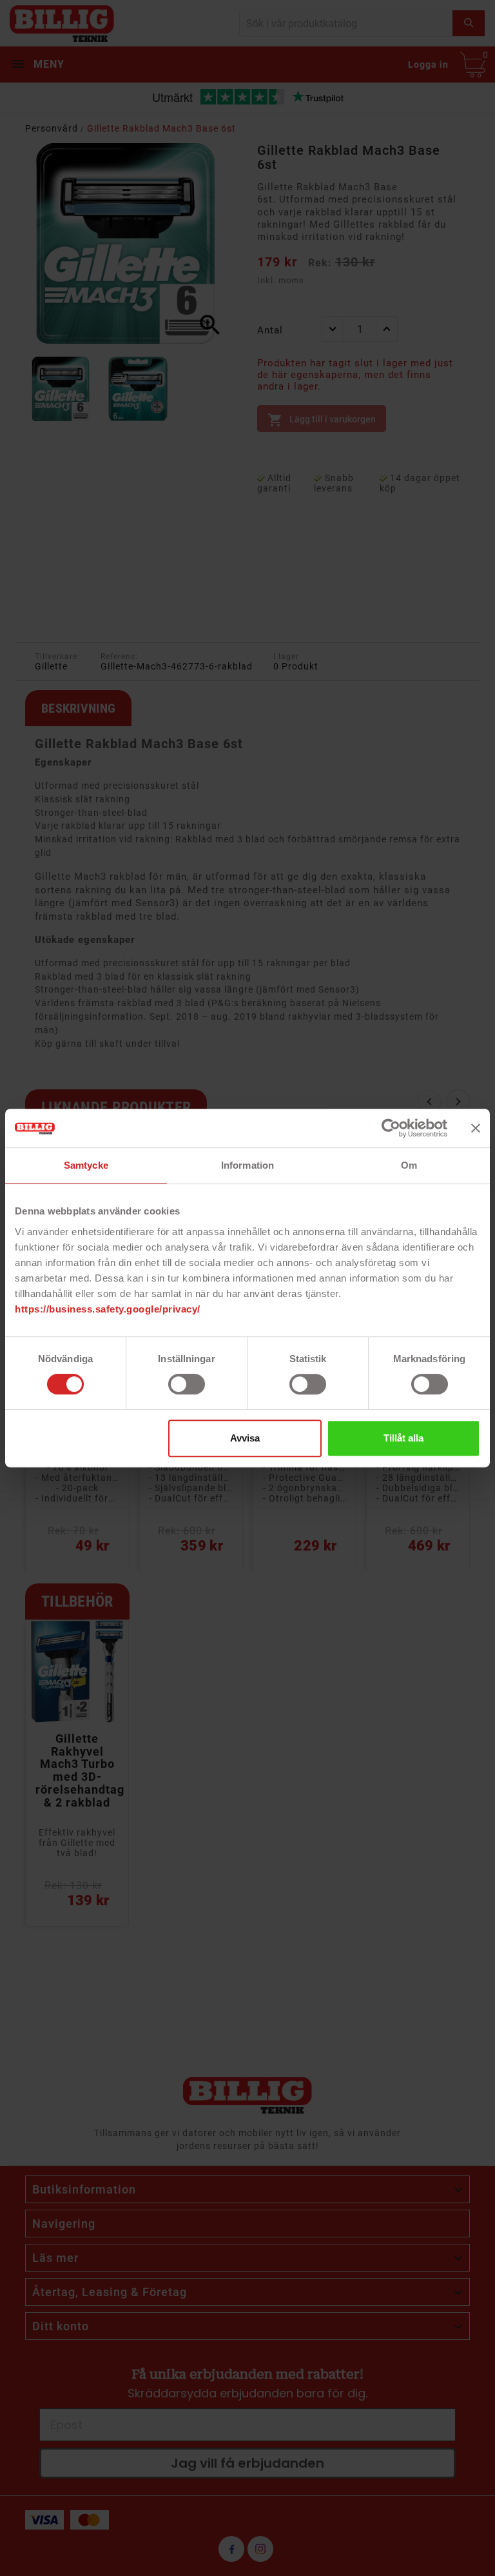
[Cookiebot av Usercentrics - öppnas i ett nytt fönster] (391, 1128)
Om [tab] (409, 1165)
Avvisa (245, 1438)
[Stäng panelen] (476, 1128)
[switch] (187, 1384)
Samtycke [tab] (86, 1165)
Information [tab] (247, 1165)
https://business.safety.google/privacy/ (108, 1309)
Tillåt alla (403, 1438)
